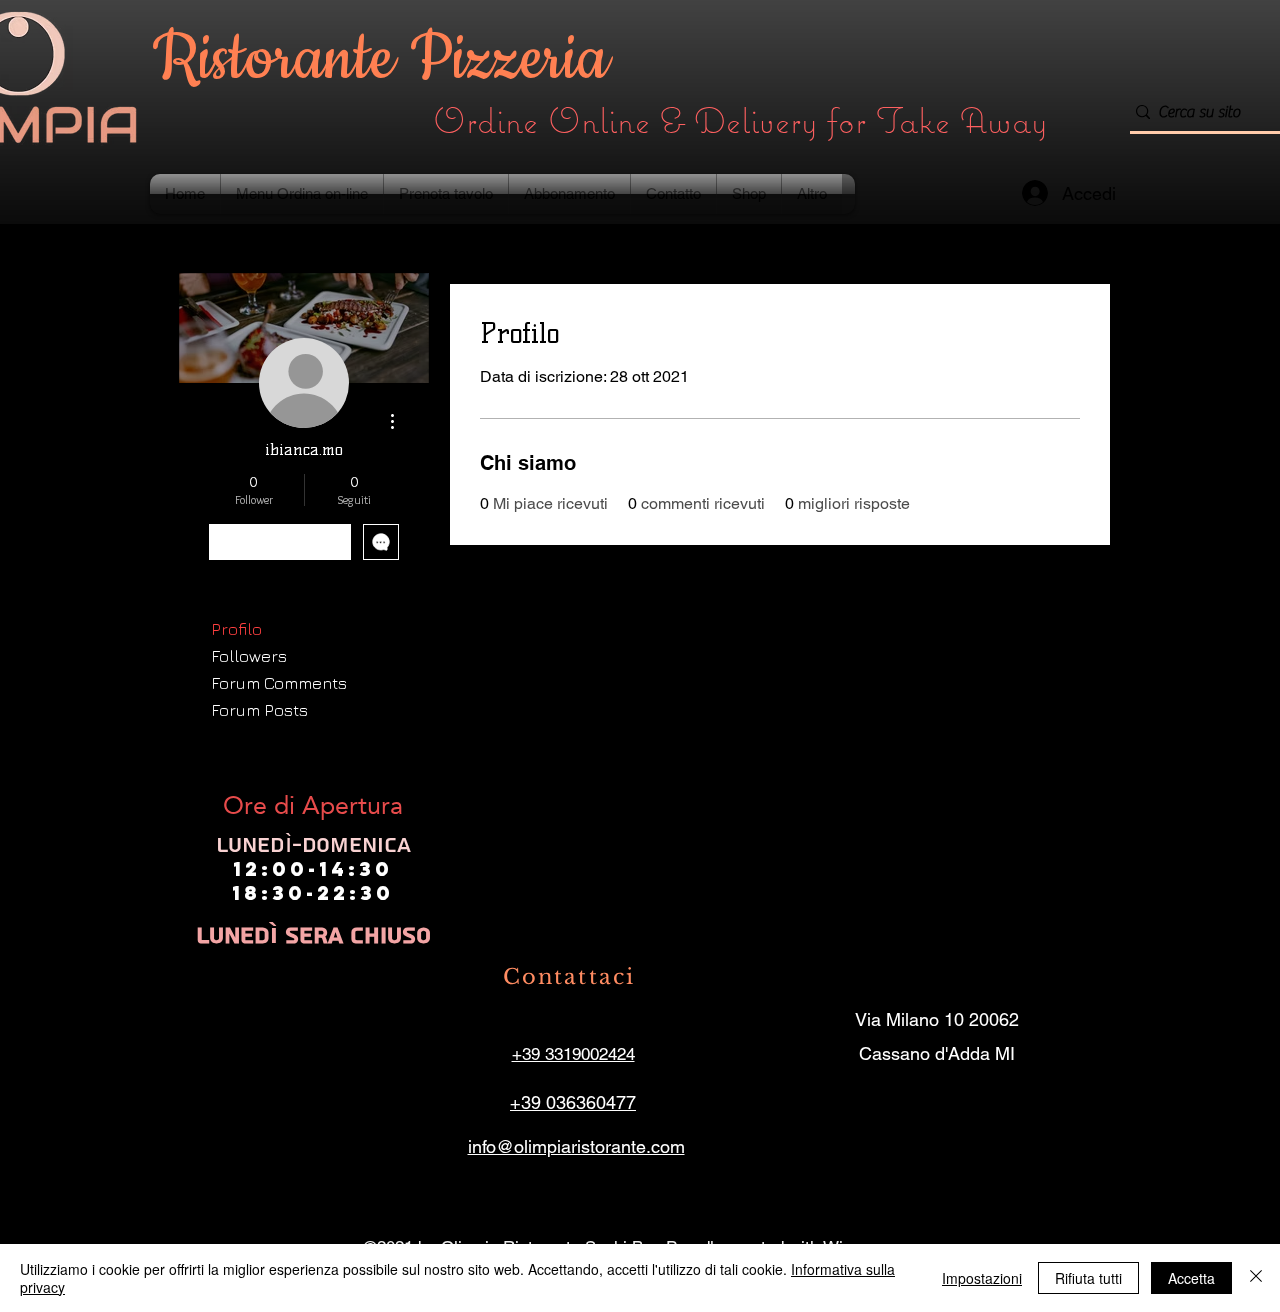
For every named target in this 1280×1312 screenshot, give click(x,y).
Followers (249, 656)
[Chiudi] (1256, 1278)
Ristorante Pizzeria (388, 59)
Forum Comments (279, 683)
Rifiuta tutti (1088, 1278)
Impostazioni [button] (982, 1278)
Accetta (1191, 1278)
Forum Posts (259, 710)
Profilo (236, 629)
